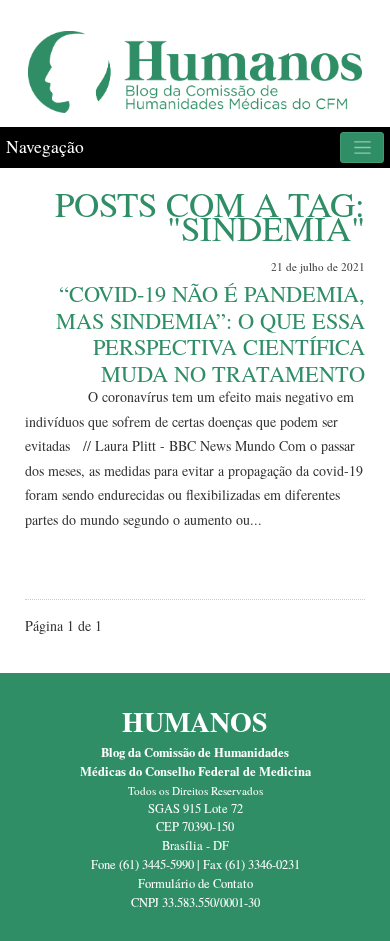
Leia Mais (328, 564)
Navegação (45, 146)
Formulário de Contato (195, 883)
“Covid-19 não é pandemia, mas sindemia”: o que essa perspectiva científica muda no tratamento (210, 333)
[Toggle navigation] (362, 147)
